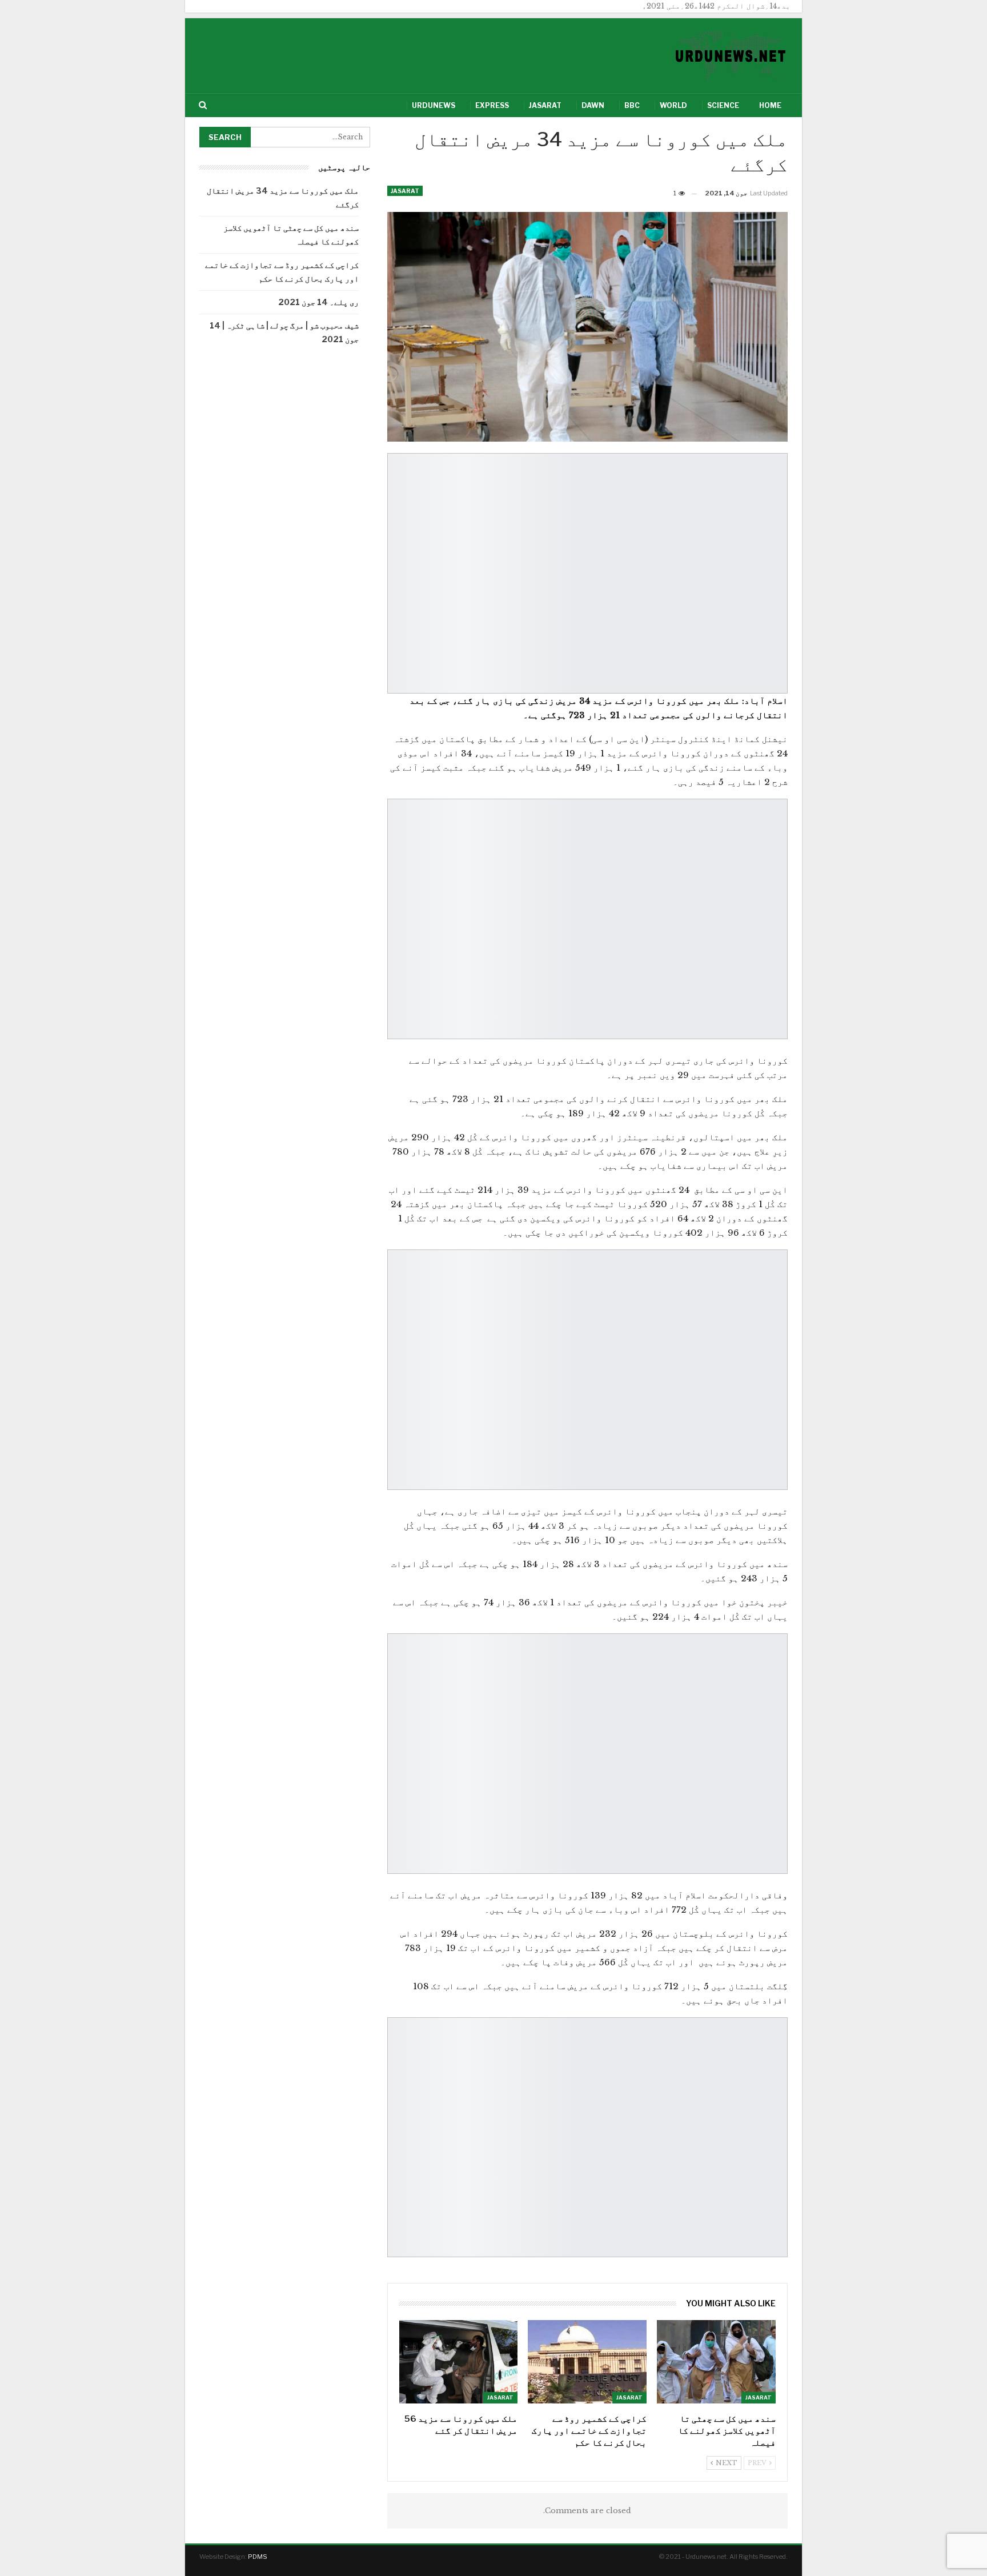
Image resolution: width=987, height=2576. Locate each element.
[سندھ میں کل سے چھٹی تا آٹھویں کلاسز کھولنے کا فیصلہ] (716, 2361)
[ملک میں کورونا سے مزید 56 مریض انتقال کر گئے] (459, 2361)
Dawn (593, 105)
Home (770, 105)
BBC (632, 105)
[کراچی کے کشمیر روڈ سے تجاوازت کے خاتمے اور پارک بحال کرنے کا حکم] (587, 2361)
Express (492, 105)
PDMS (258, 2557)
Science (723, 105)
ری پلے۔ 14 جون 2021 (318, 302)
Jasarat (545, 105)
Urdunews (434, 105)
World (673, 105)
